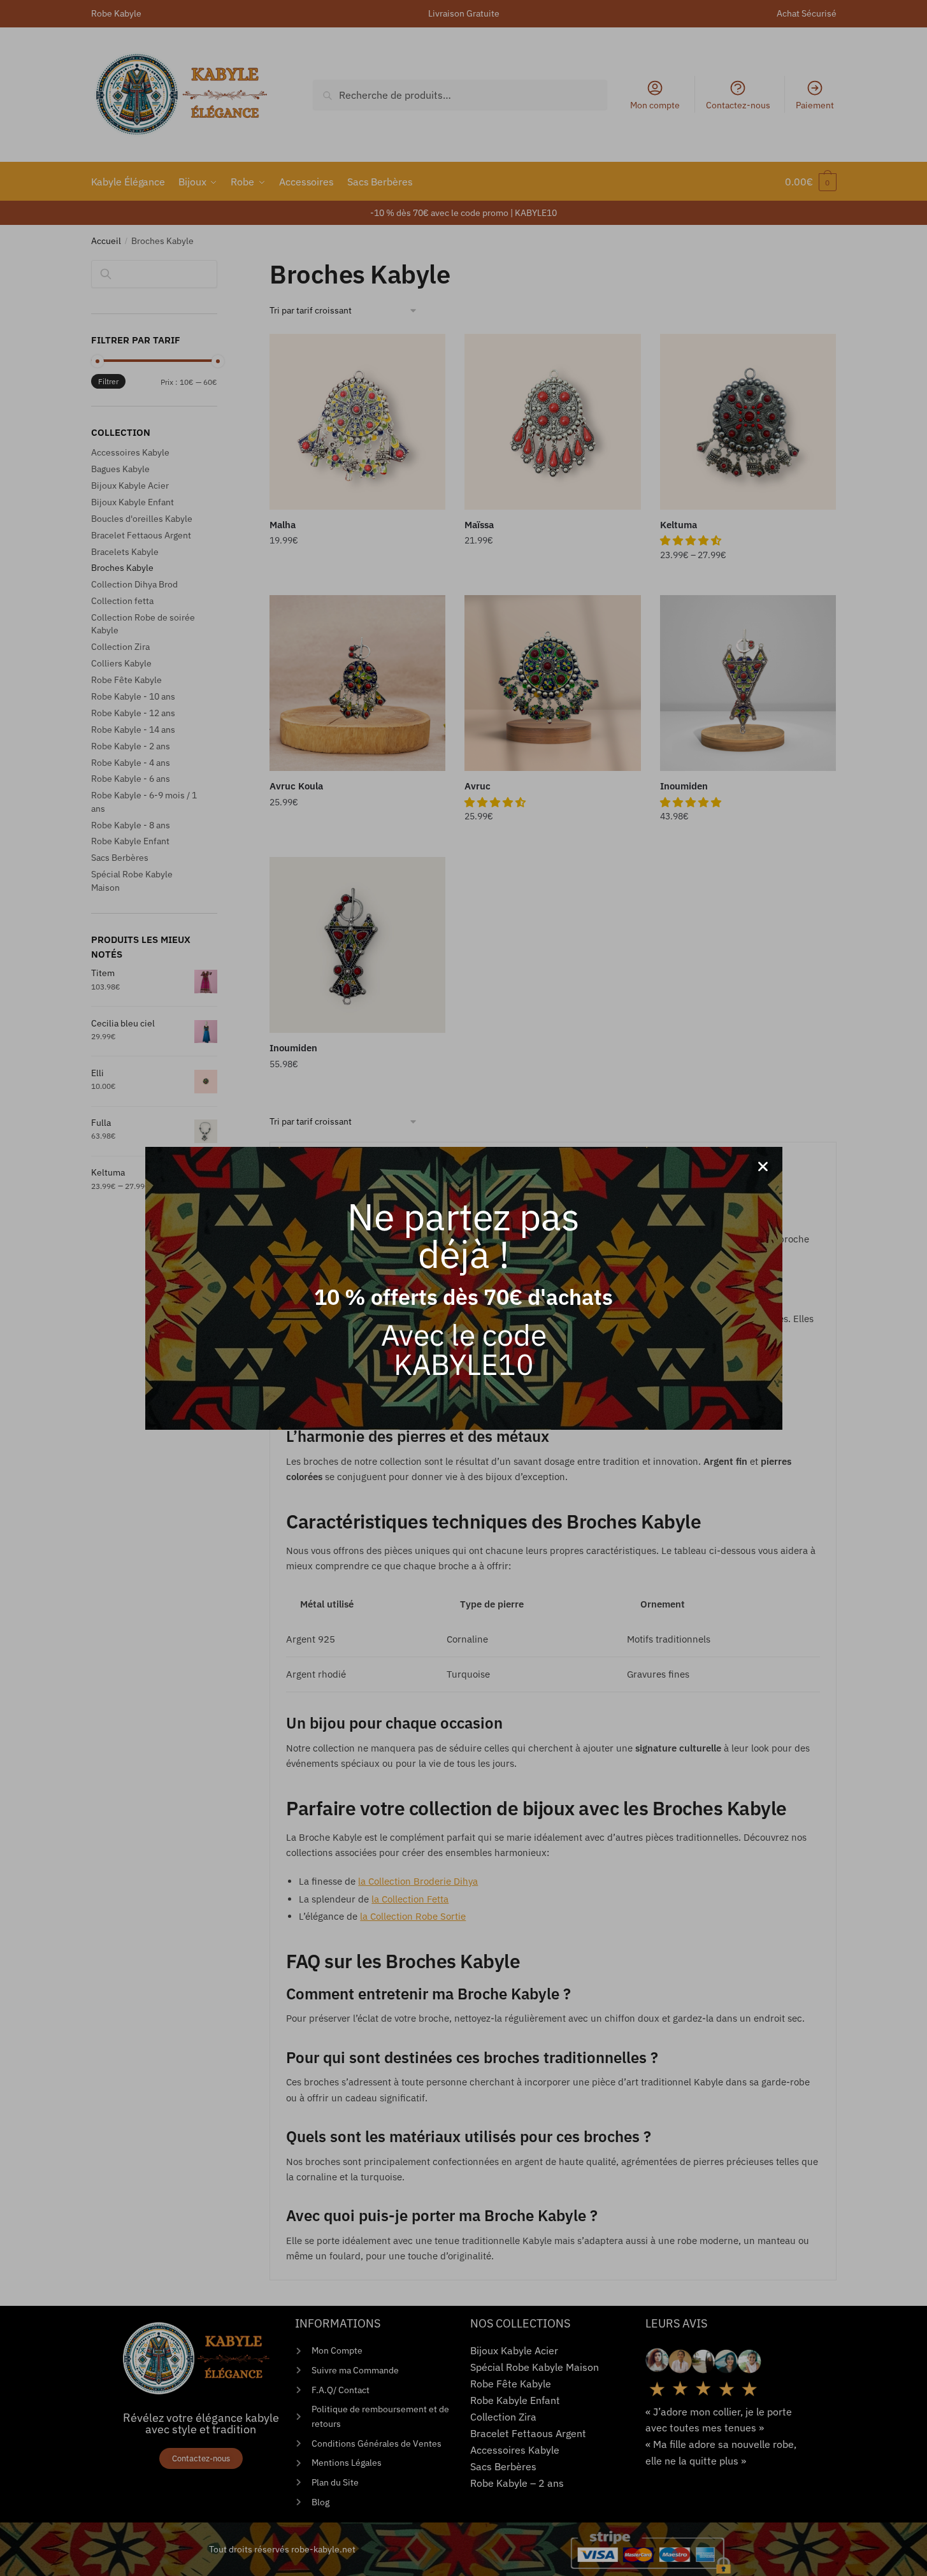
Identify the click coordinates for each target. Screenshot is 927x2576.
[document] (463, 1288)
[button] (763, 1166)
